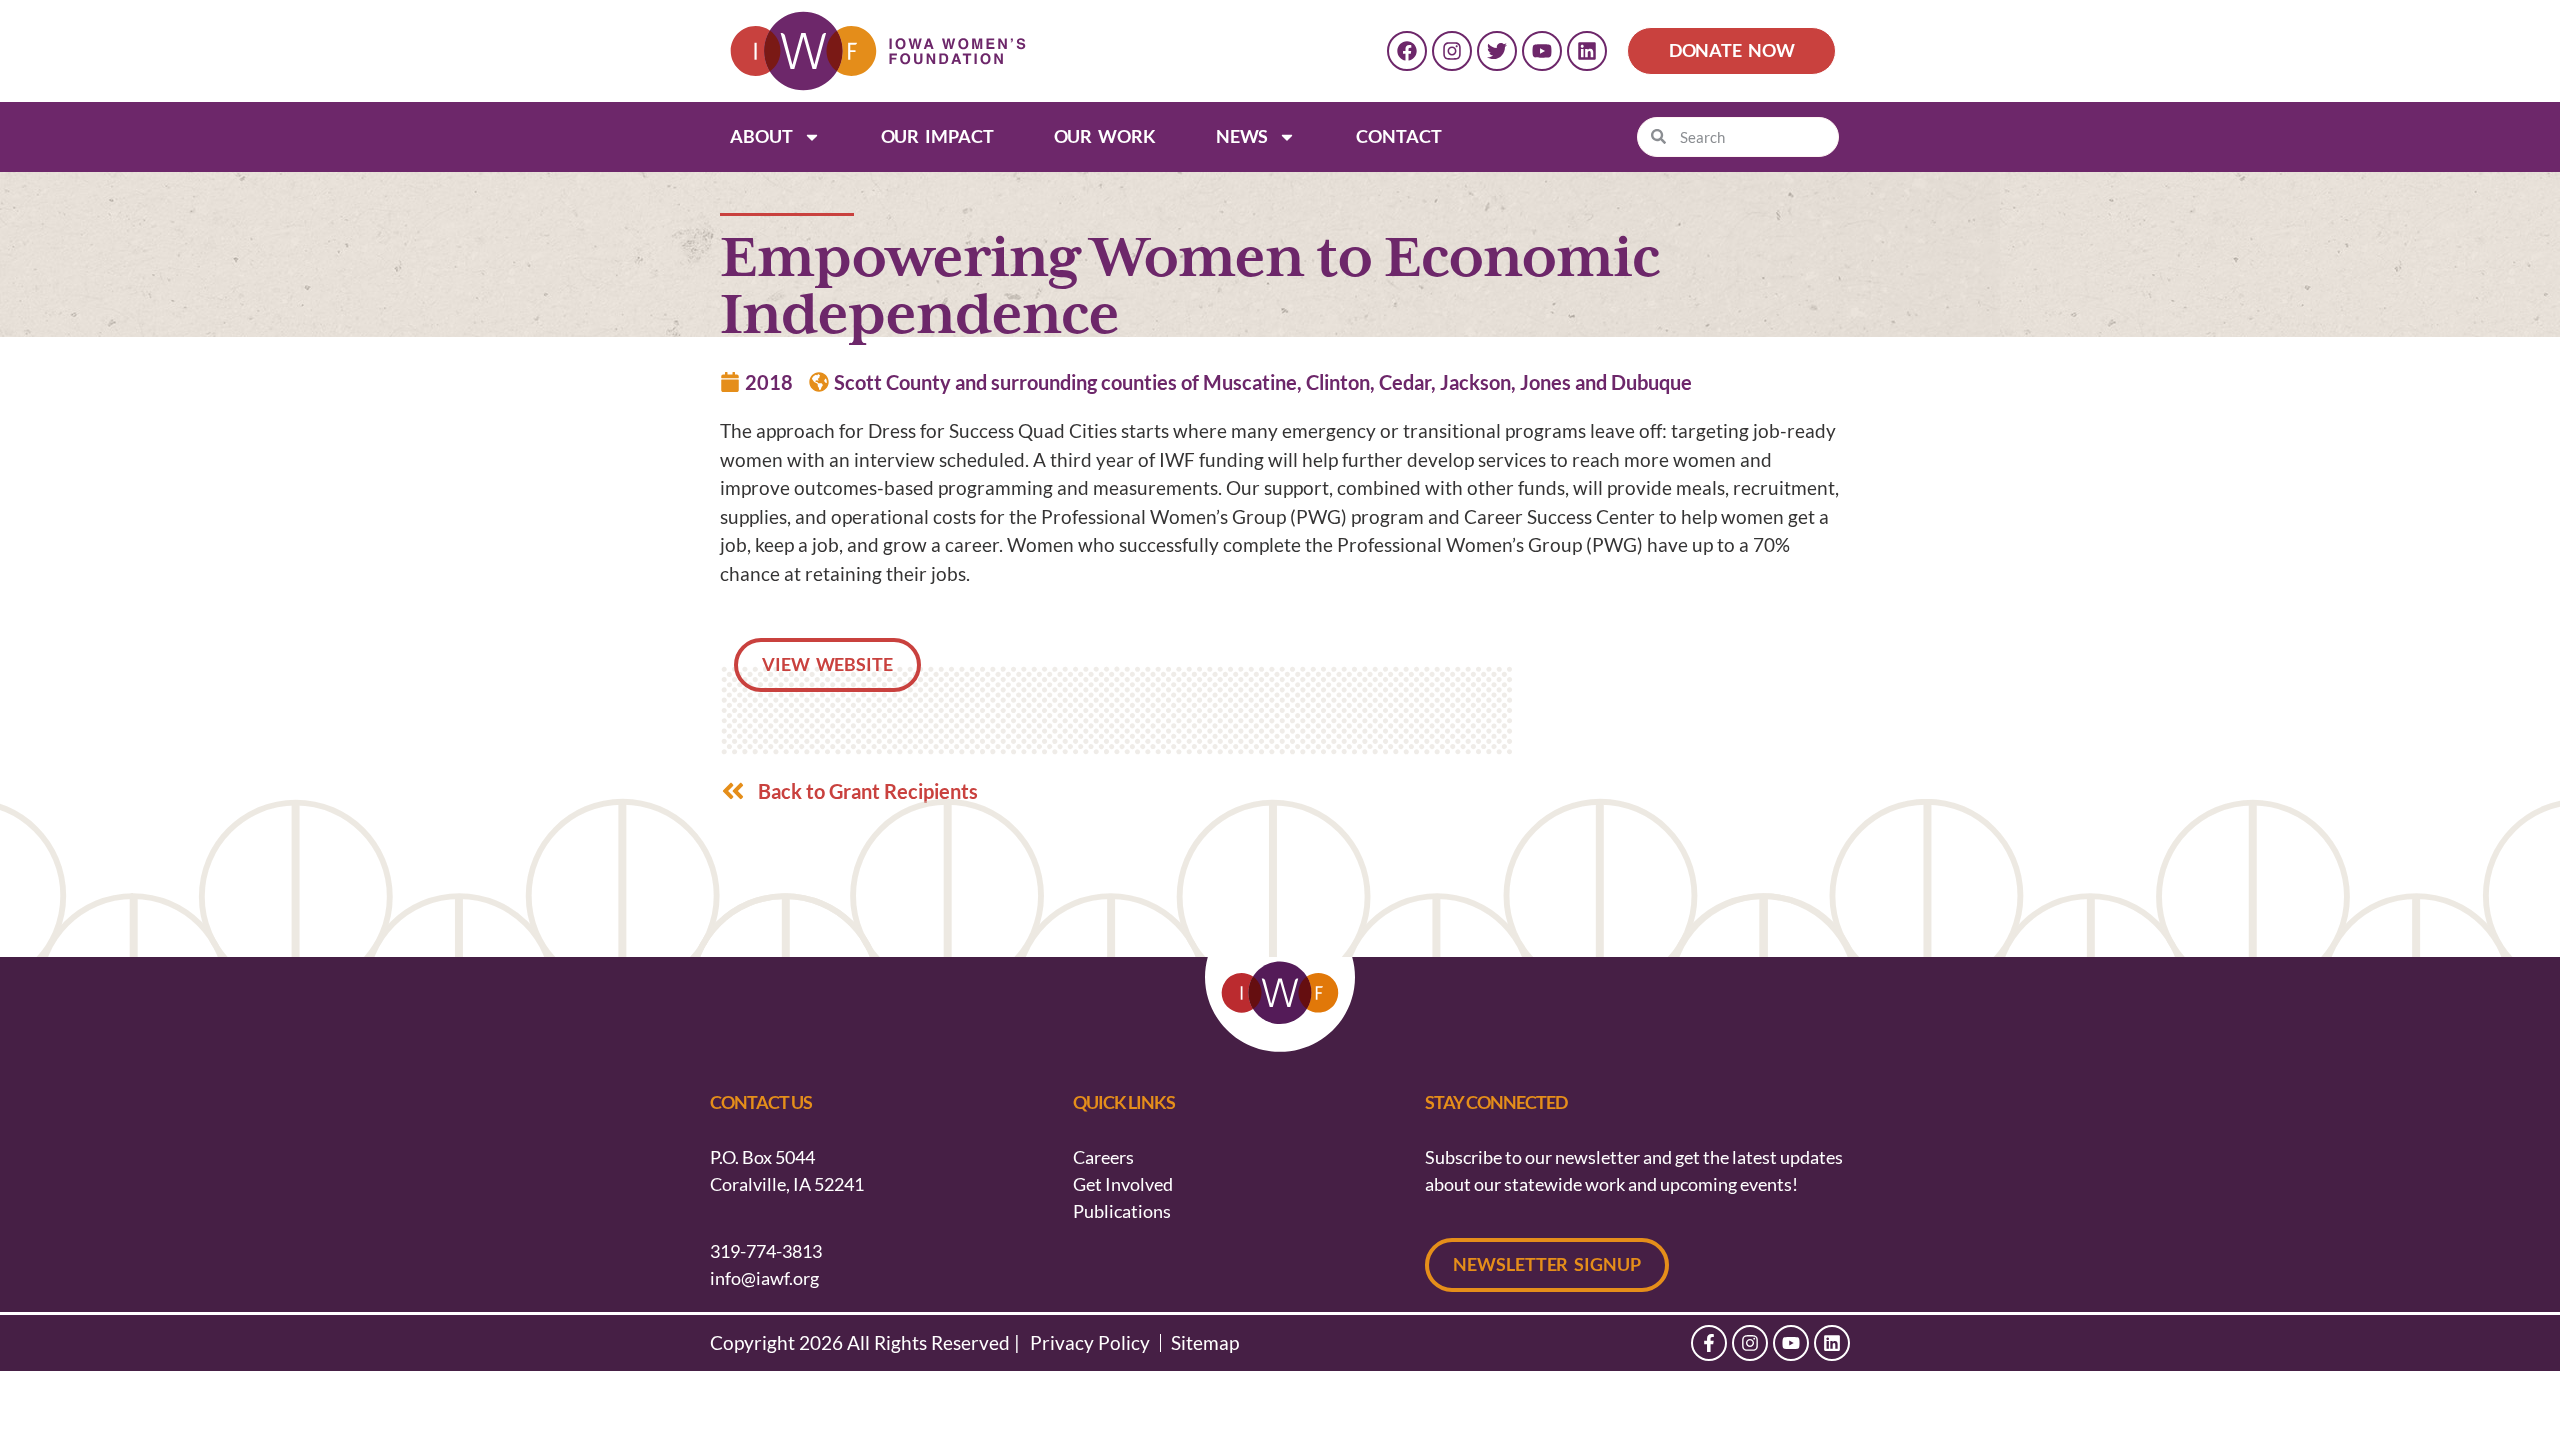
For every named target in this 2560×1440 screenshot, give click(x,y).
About (761, 136)
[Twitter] (1497, 51)
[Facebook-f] (1709, 1343)
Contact (1398, 136)
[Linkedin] (1587, 51)
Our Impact (937, 136)
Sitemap (1205, 1343)
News (1242, 136)
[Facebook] (1407, 51)
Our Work (1105, 136)
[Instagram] (1452, 51)
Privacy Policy (1090, 1343)
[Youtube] (1542, 51)
